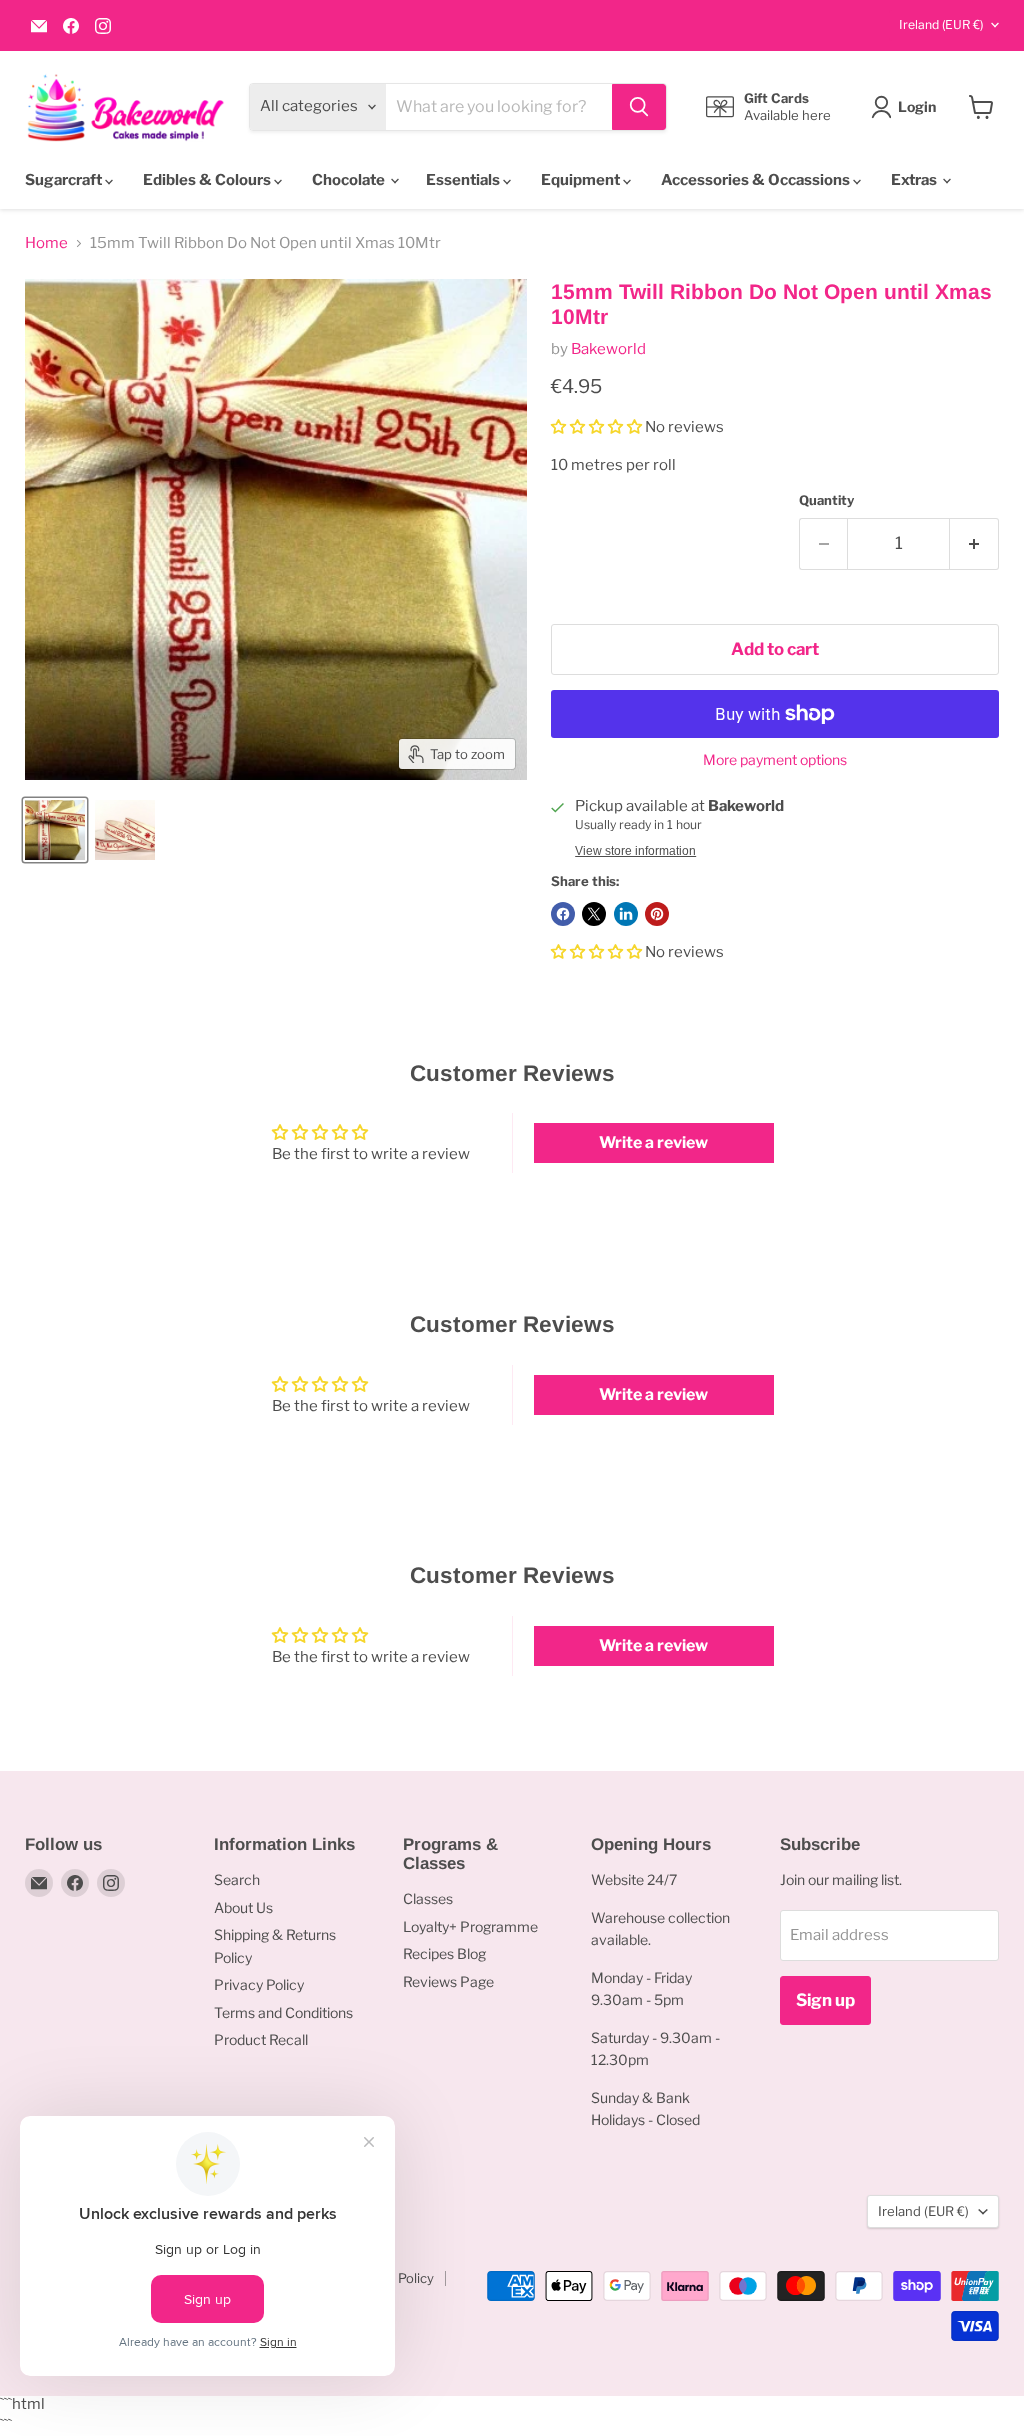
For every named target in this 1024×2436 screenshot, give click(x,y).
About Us (243, 1907)
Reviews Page (448, 1981)
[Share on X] (594, 914)
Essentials (464, 180)
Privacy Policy (259, 1984)
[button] (598, 427)
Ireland (941, 24)
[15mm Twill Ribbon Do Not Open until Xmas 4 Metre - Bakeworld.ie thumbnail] (125, 830)
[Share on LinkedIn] (626, 914)
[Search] (639, 107)
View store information (635, 851)
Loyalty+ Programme (470, 1926)
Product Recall (261, 2039)
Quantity (826, 500)
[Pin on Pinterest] (657, 914)
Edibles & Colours (208, 180)
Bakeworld (608, 349)
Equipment (582, 180)
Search (237, 1879)
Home (46, 243)
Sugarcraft (65, 180)
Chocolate (350, 180)
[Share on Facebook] (563, 914)
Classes (428, 1898)
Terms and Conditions (283, 2012)
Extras (915, 180)
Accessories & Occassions (757, 180)
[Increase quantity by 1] (974, 543)
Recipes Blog (444, 1953)
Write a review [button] (653, 1142)
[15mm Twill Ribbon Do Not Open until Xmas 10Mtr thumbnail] (55, 830)
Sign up (825, 2000)
